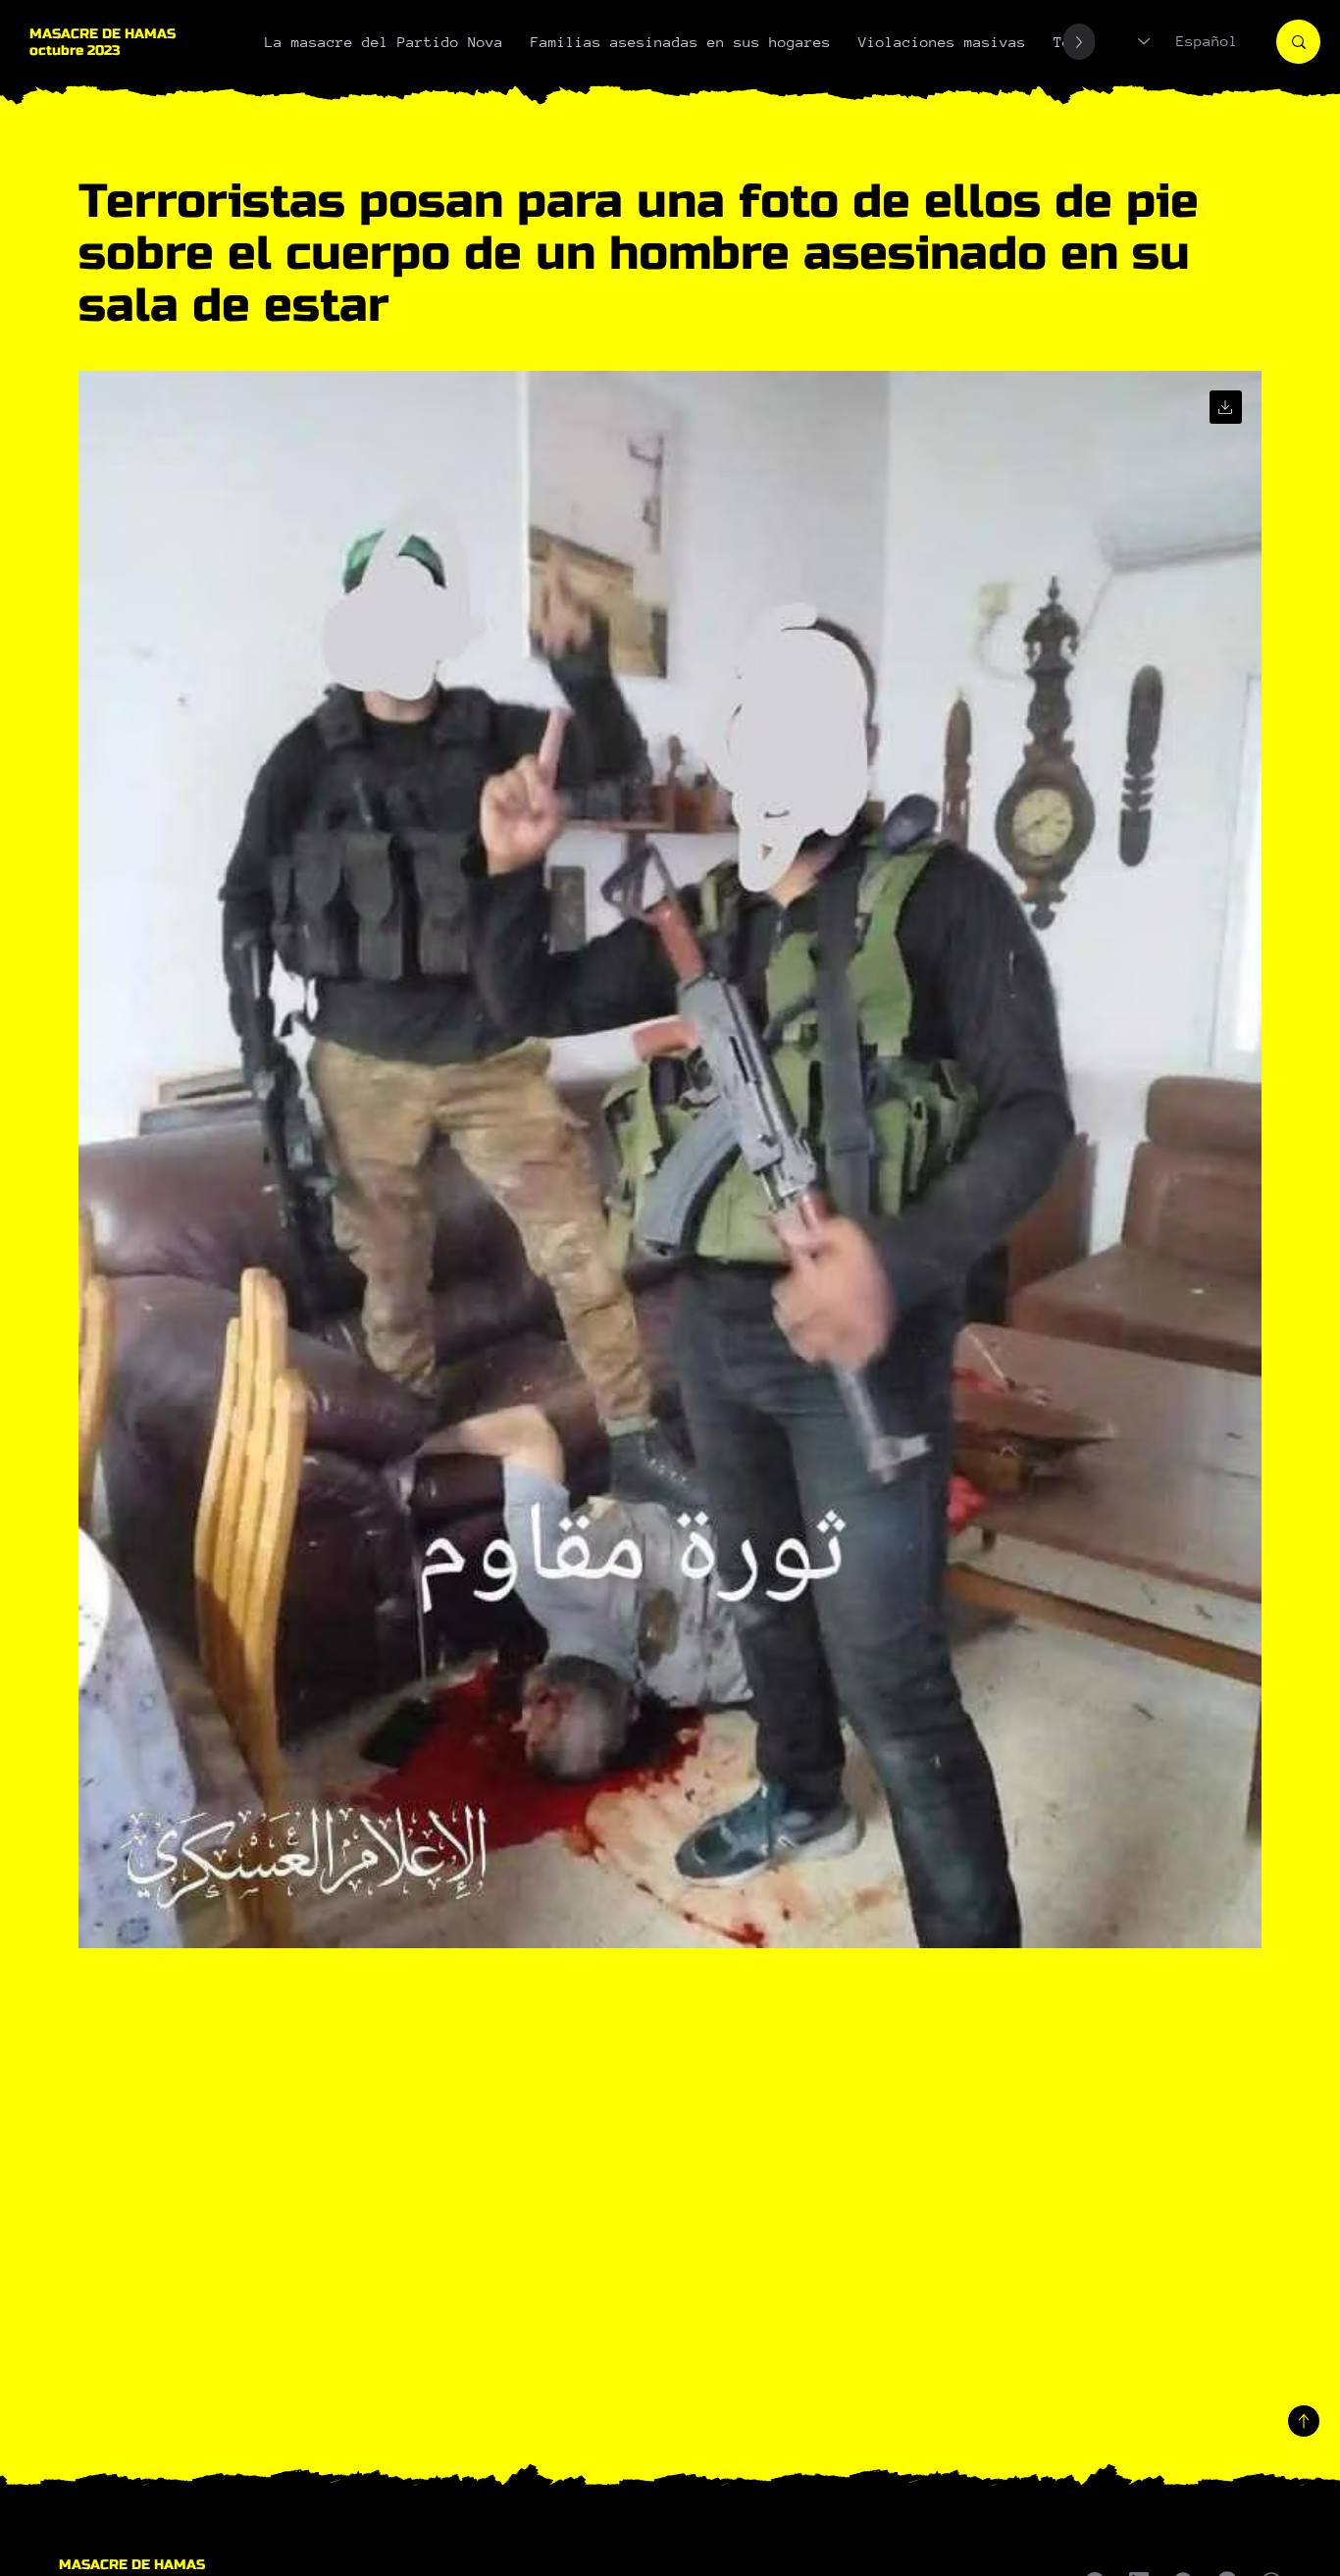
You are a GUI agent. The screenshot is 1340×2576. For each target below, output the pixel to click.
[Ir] (1226, 407)
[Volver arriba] (1304, 2421)
